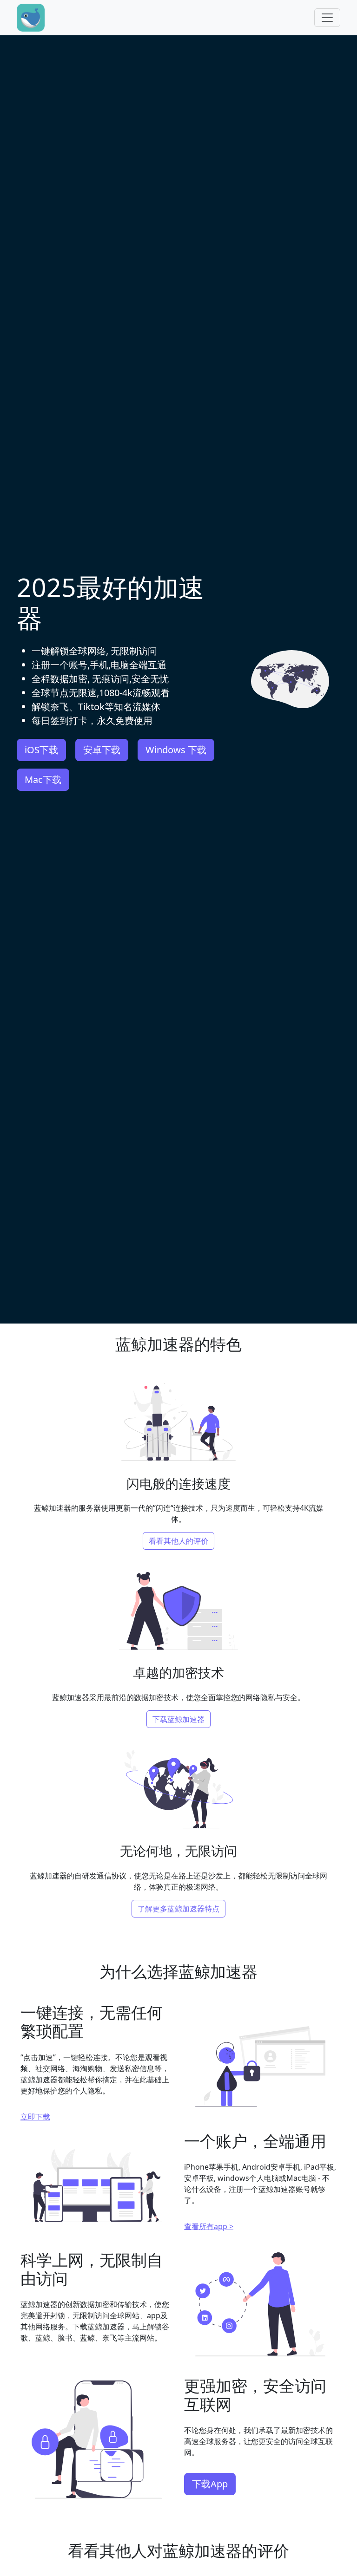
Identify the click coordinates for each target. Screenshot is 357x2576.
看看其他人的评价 (178, 1541)
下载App (210, 2484)
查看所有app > (209, 2226)
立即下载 (35, 2117)
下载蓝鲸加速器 (178, 1719)
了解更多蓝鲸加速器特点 (178, 1909)
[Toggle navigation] (327, 18)
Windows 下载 (176, 750)
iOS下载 (41, 750)
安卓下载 (102, 750)
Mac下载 (43, 779)
